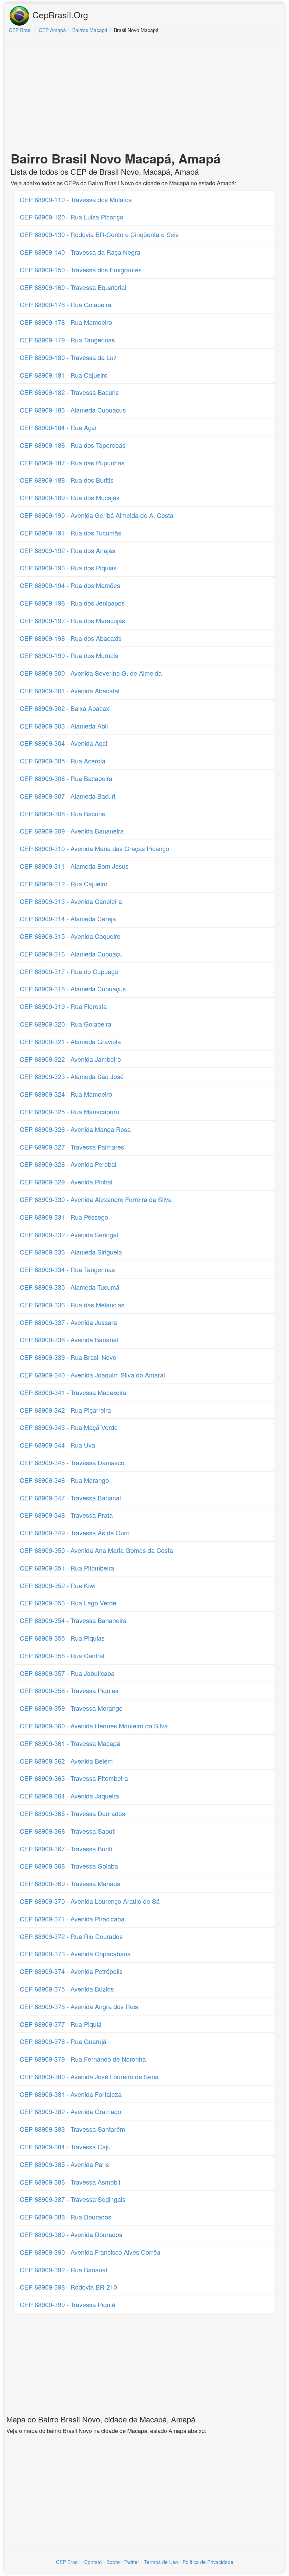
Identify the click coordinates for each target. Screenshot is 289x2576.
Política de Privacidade (208, 2562)
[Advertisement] (144, 97)
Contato (93, 2562)
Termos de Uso (161, 2562)
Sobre (113, 2562)
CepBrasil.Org (59, 14)
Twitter (132, 2562)
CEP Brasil (68, 2562)
